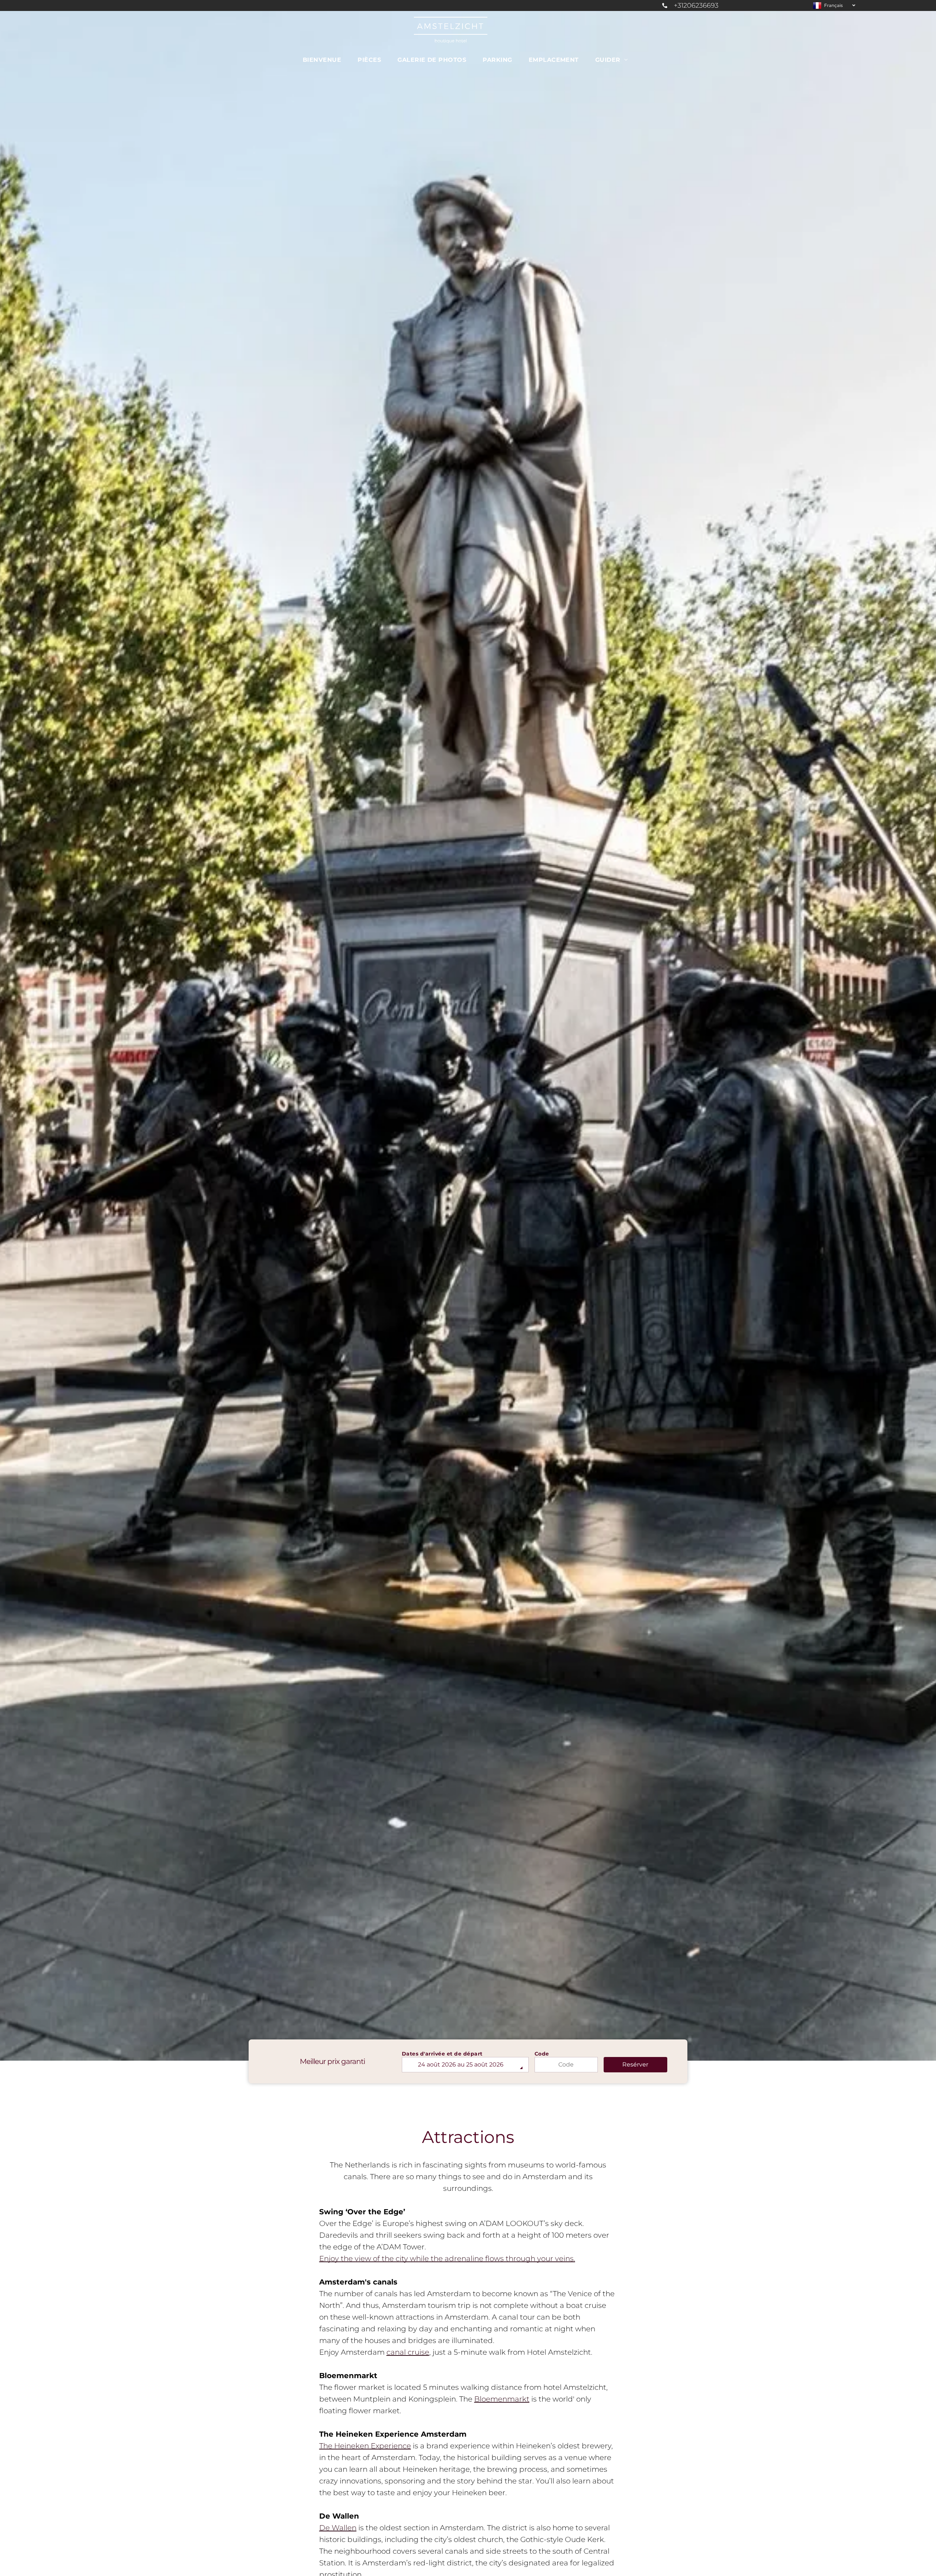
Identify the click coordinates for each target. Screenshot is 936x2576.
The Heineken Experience (365, 2446)
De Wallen (338, 2528)
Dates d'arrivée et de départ (442, 2054)
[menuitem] (325, 60)
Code (542, 2054)
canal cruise (408, 2352)
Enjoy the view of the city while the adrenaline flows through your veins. (447, 2259)
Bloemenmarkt (502, 2399)
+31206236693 (696, 5)
